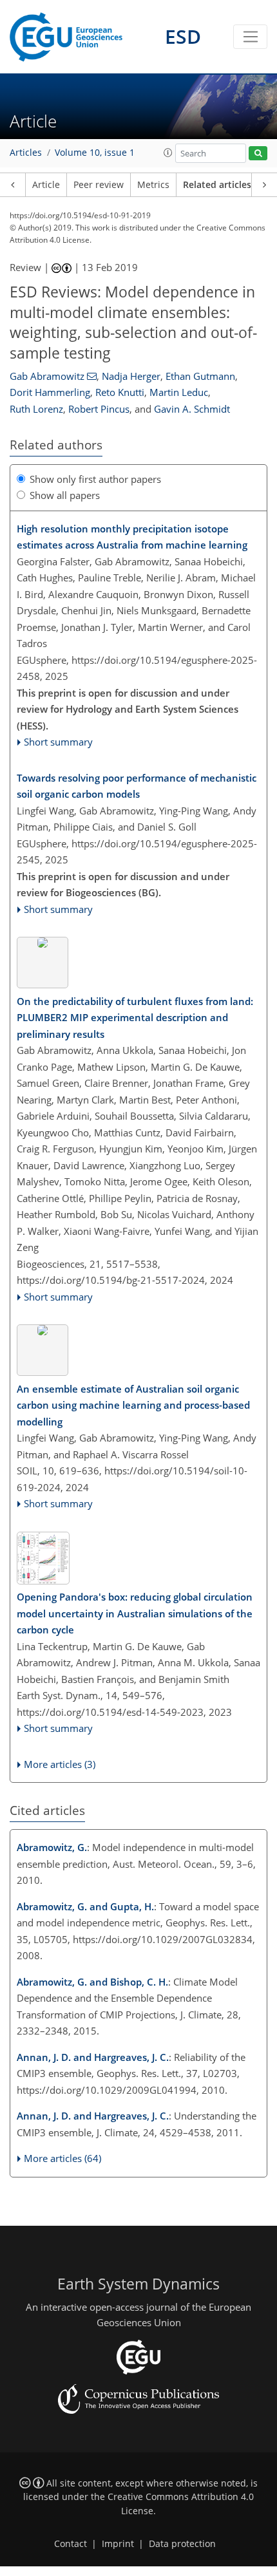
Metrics (153, 185)
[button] (168, 153)
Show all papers (65, 495)
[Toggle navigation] (250, 37)
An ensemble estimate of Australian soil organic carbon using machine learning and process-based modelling (133, 1405)
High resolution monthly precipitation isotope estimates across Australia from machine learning (132, 537)
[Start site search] (258, 154)
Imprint (118, 2544)
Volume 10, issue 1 (95, 153)
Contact (71, 2544)
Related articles (217, 185)
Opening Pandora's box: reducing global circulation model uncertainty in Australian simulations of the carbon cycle (135, 1613)
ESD (183, 36)
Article (46, 185)
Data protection (182, 2544)
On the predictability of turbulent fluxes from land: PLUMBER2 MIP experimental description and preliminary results (135, 1018)
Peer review (99, 185)
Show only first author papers (95, 479)
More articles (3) (60, 1764)
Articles (26, 153)
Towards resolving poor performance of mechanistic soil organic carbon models (137, 786)
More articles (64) (62, 2158)
